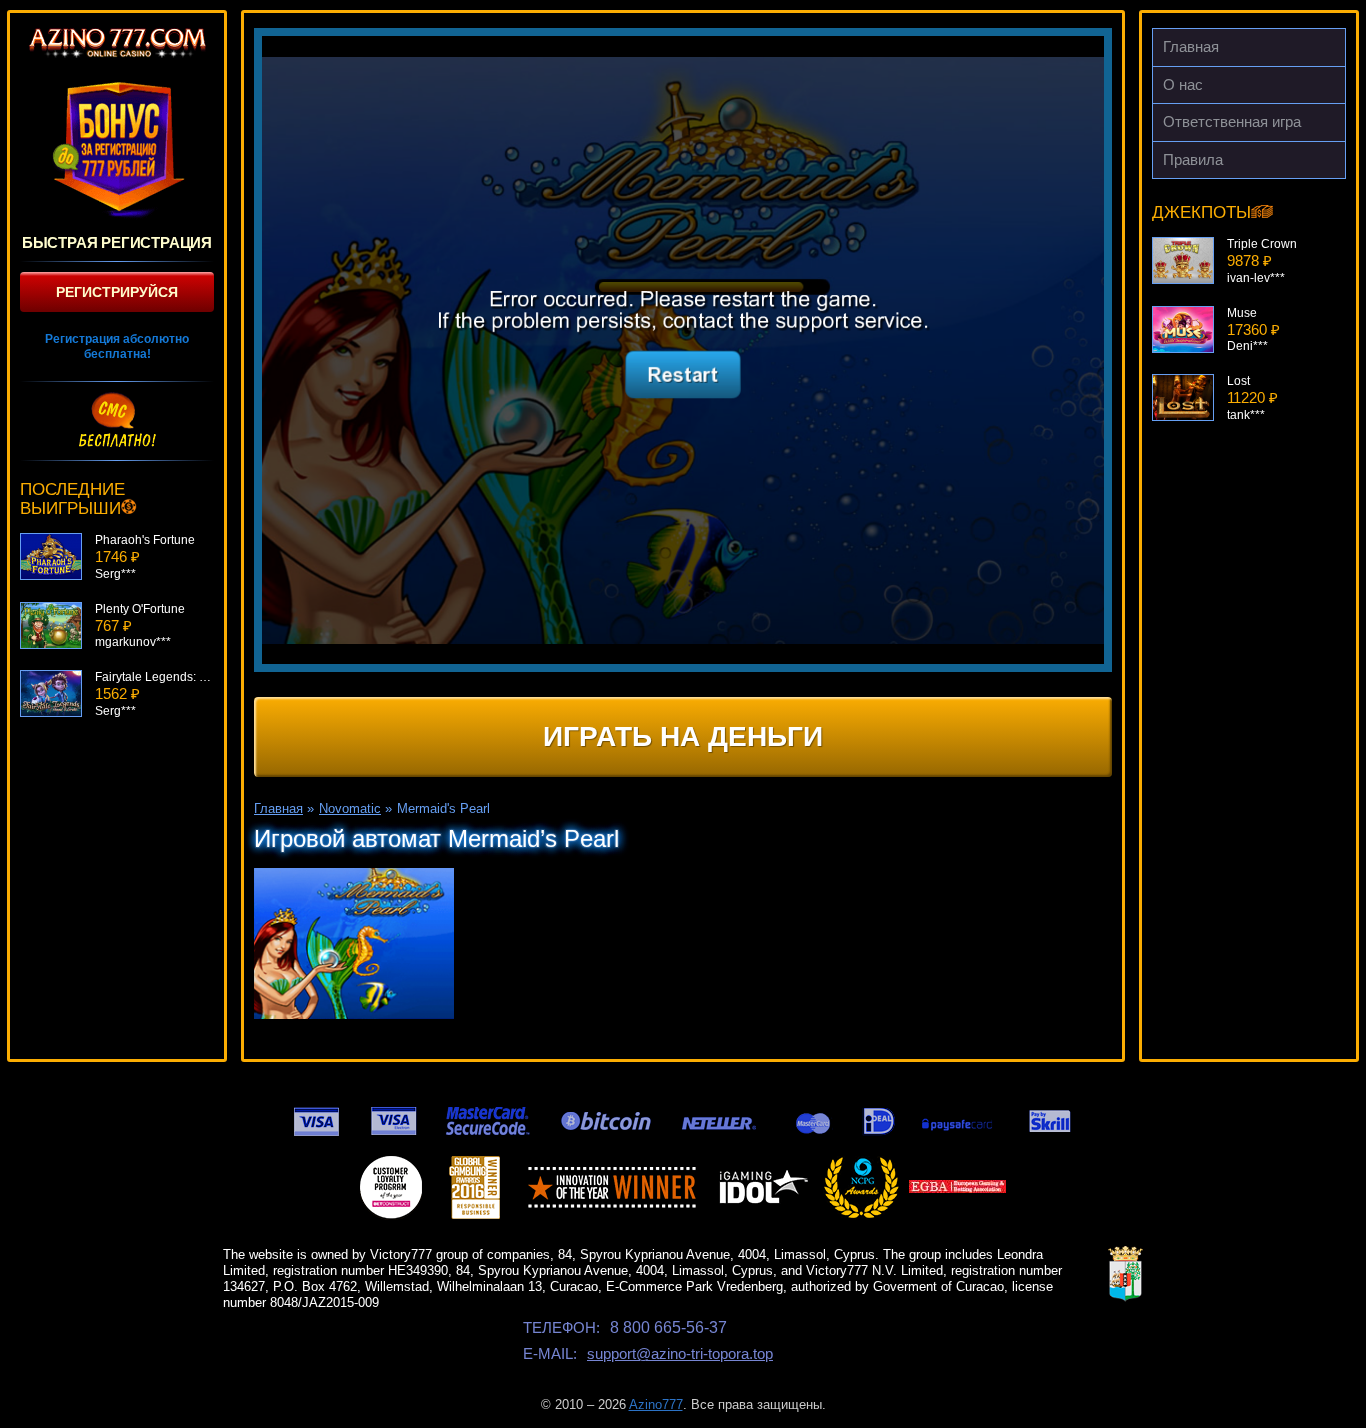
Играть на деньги (683, 736)
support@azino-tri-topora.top (680, 1353)
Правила (1193, 159)
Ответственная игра (1232, 121)
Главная (1191, 46)
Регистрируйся (117, 292)
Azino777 (656, 1404)
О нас (1183, 84)
